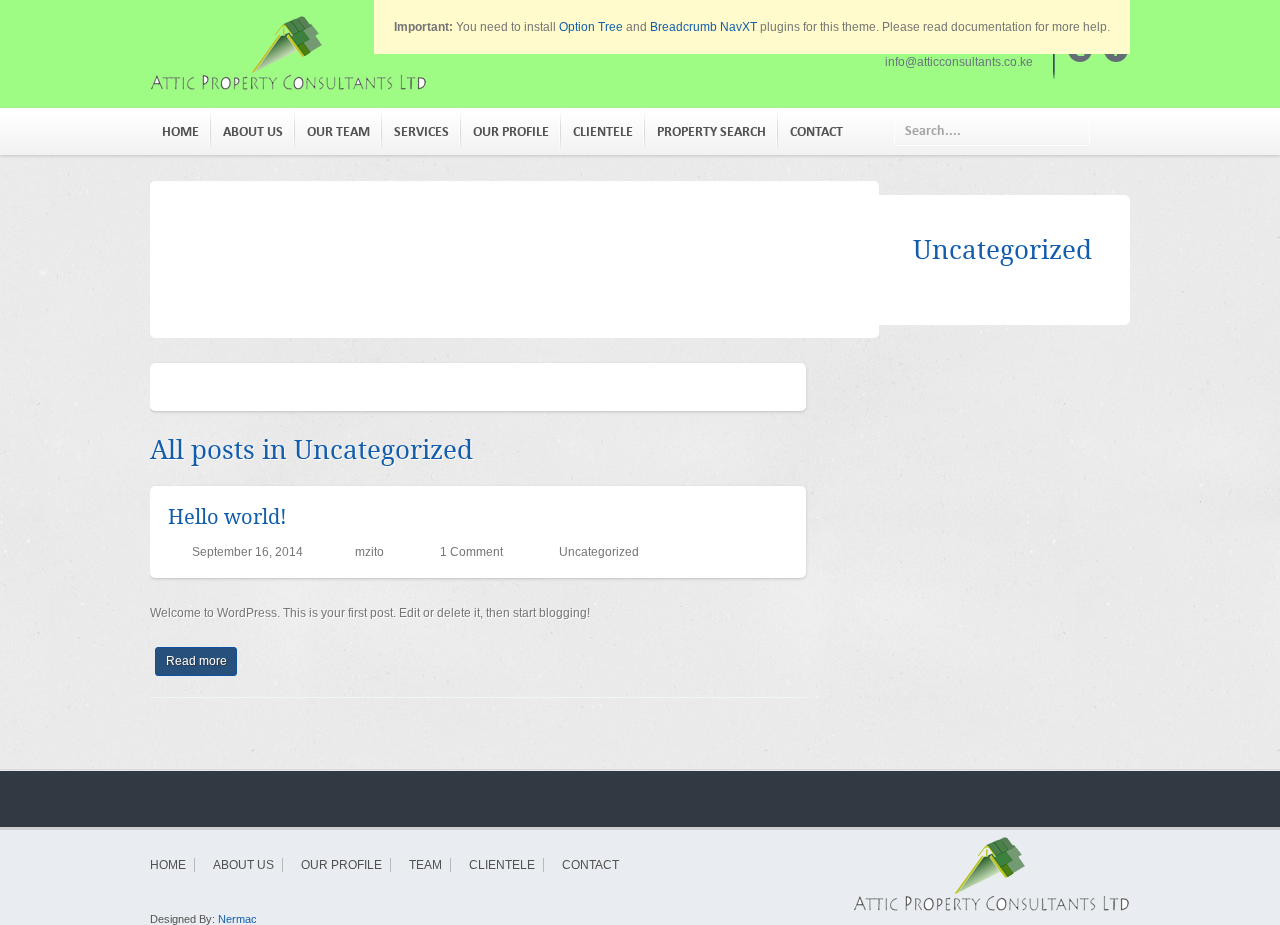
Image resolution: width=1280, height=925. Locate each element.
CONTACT (816, 131)
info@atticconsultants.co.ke (959, 62)
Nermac (237, 919)
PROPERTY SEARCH (711, 131)
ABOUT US (253, 131)
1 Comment (471, 552)
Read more (196, 661)
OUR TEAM (338, 131)
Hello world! (227, 517)
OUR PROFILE (511, 131)
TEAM (425, 865)
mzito (369, 552)
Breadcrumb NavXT (703, 27)
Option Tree (591, 27)
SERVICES (421, 131)
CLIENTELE (603, 131)
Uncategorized (599, 552)
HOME (180, 131)
